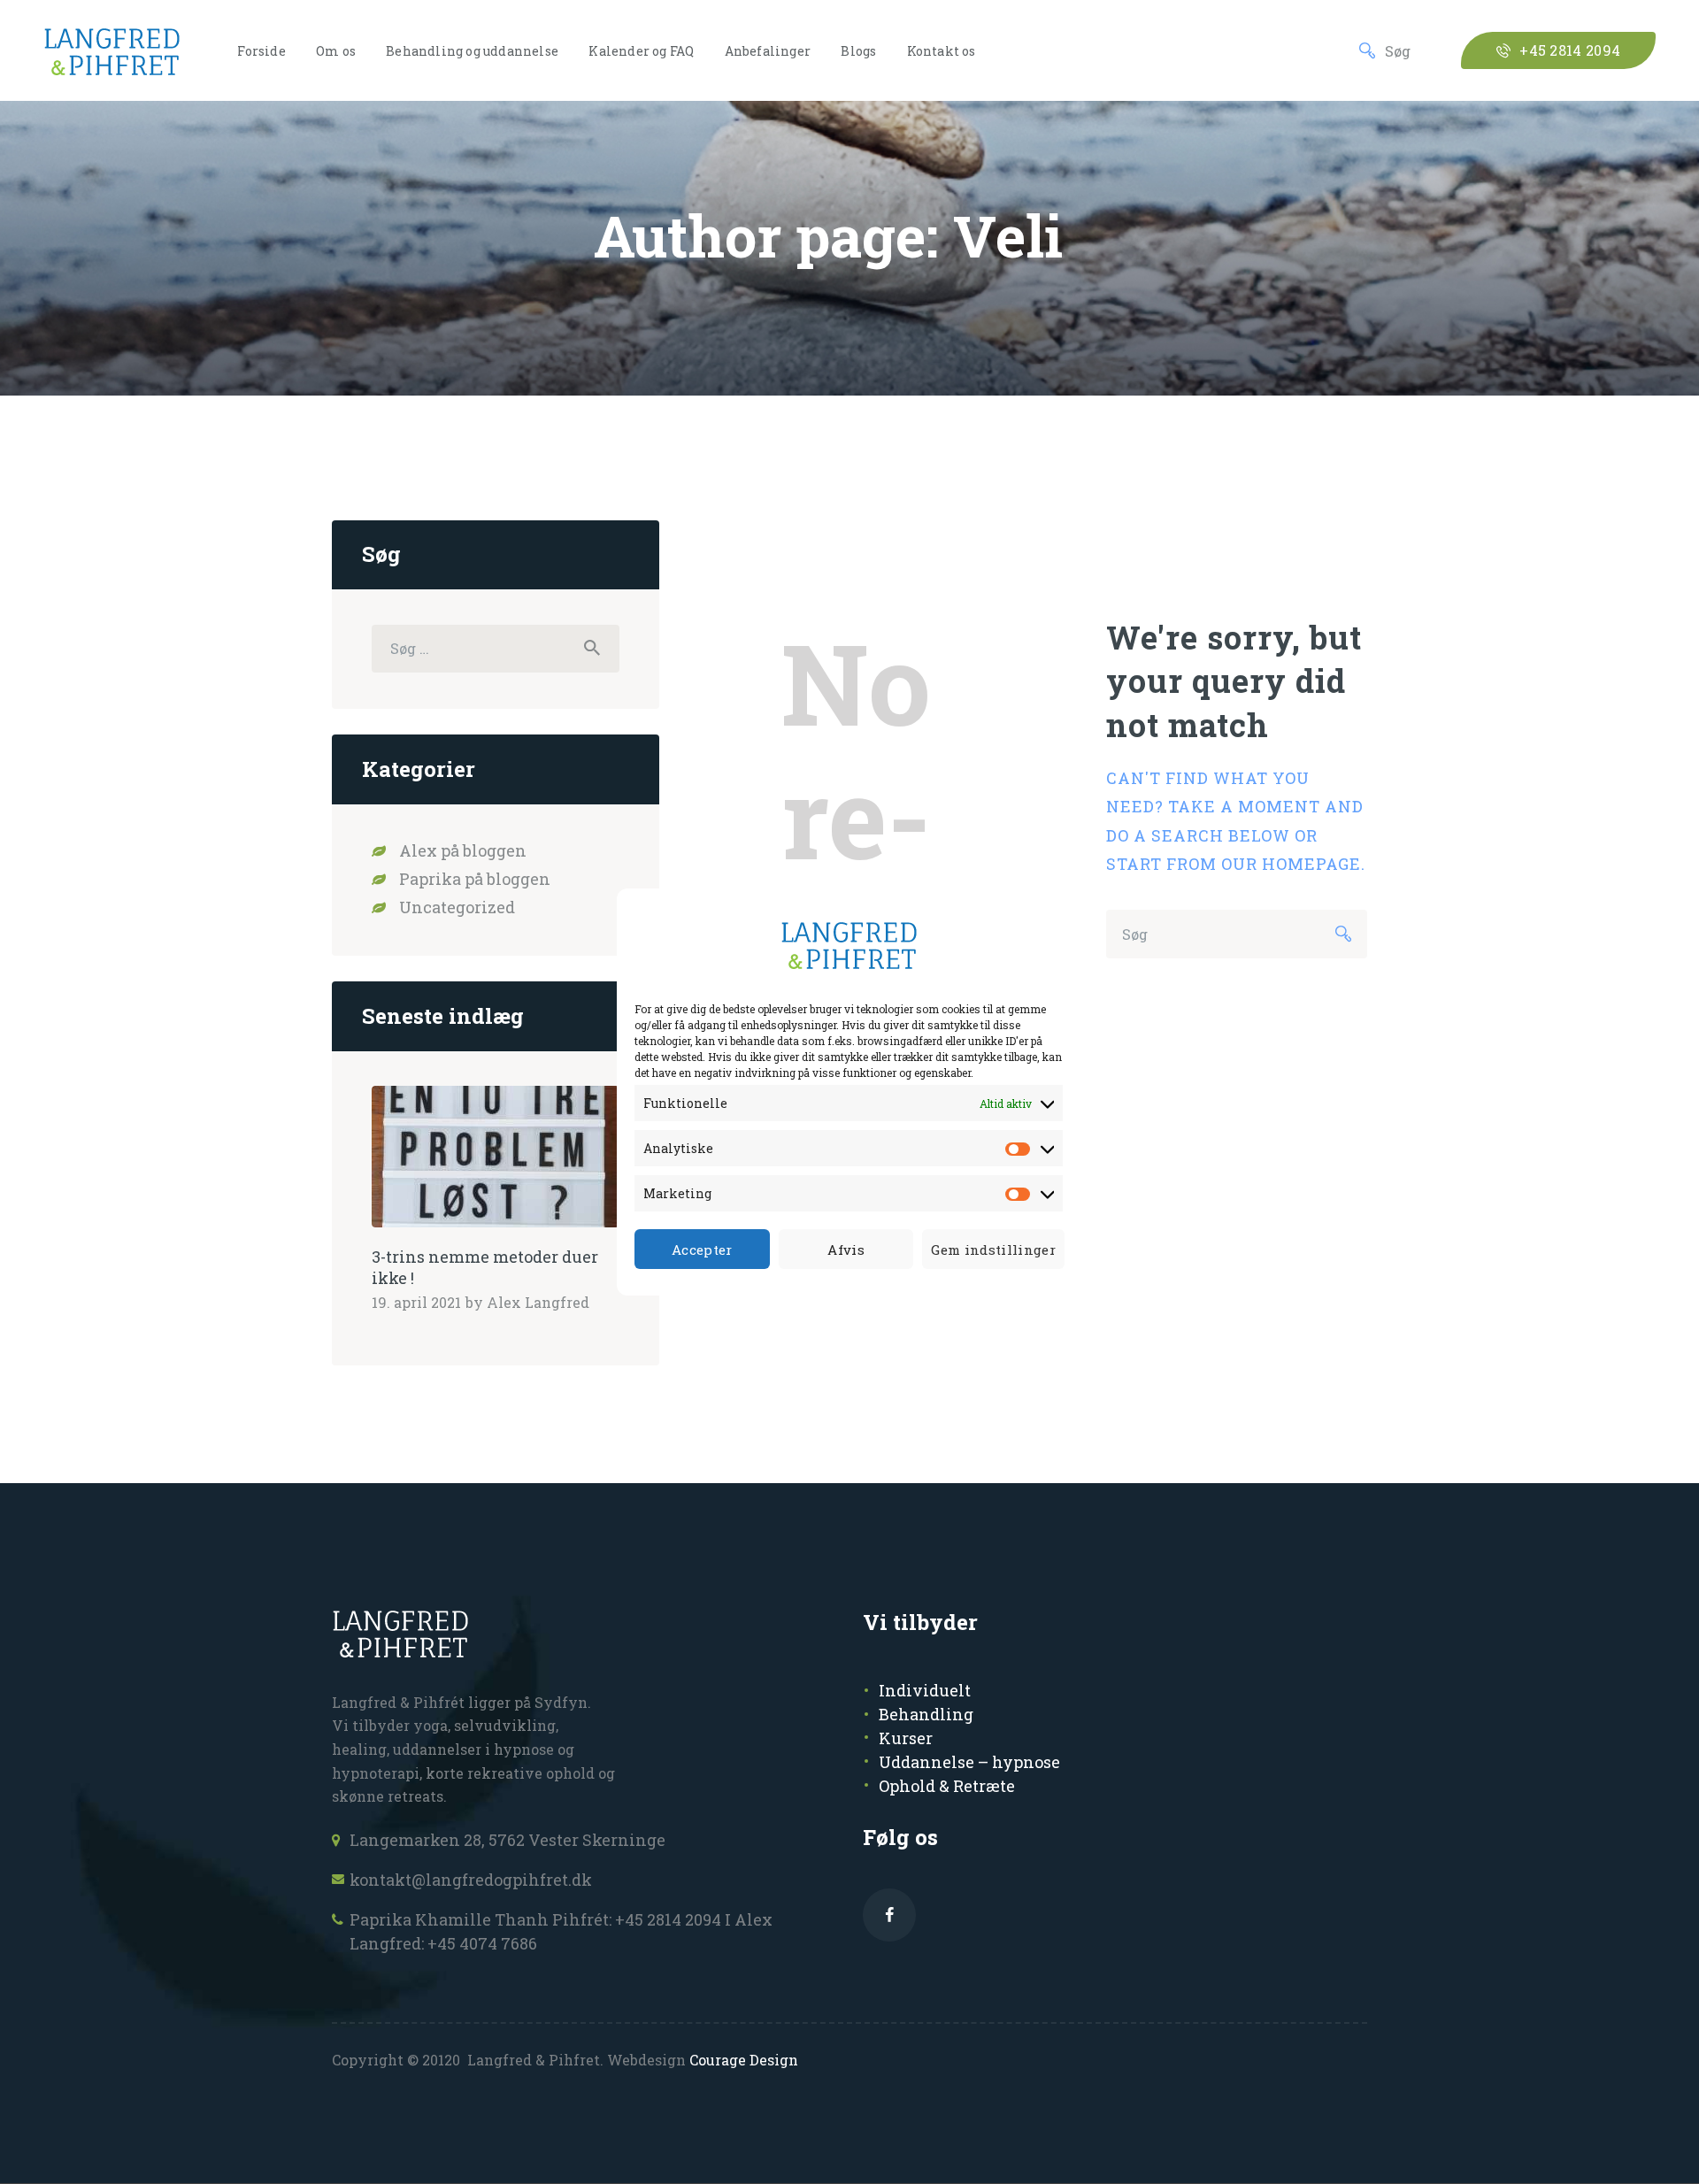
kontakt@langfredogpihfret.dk (471, 1880)
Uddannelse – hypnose (969, 1762)
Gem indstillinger (993, 1250)
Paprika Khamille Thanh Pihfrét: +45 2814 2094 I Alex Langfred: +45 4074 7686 (561, 1931)
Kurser (906, 1738)
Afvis (846, 1250)
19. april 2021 (416, 1302)
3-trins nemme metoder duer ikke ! (485, 1268)
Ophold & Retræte (947, 1786)
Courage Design (744, 2060)
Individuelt (925, 1690)
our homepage (1291, 864)
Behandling (926, 1714)
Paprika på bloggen (475, 879)
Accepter (702, 1250)
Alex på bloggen (463, 850)
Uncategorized (457, 907)
